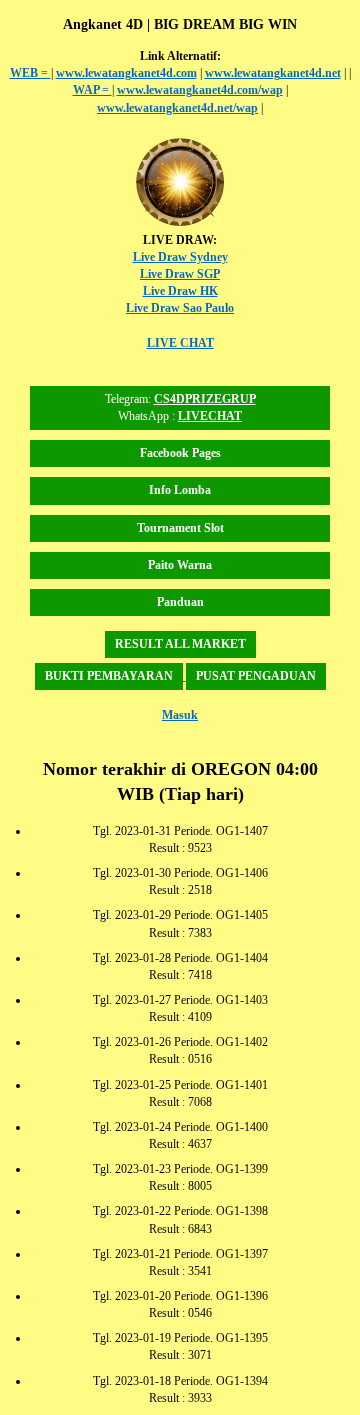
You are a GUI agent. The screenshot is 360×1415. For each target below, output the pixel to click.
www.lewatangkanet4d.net (273, 73)
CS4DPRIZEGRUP (205, 399)
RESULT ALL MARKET (180, 644)
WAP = (92, 90)
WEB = (30, 73)
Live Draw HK (180, 291)
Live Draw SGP (180, 274)
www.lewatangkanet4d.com (126, 73)
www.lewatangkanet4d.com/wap (200, 90)
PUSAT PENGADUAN (256, 676)
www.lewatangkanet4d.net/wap (177, 108)
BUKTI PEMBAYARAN (109, 676)
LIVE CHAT (180, 343)
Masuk (180, 715)
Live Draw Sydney (180, 257)
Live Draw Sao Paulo (180, 308)
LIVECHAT (210, 416)
